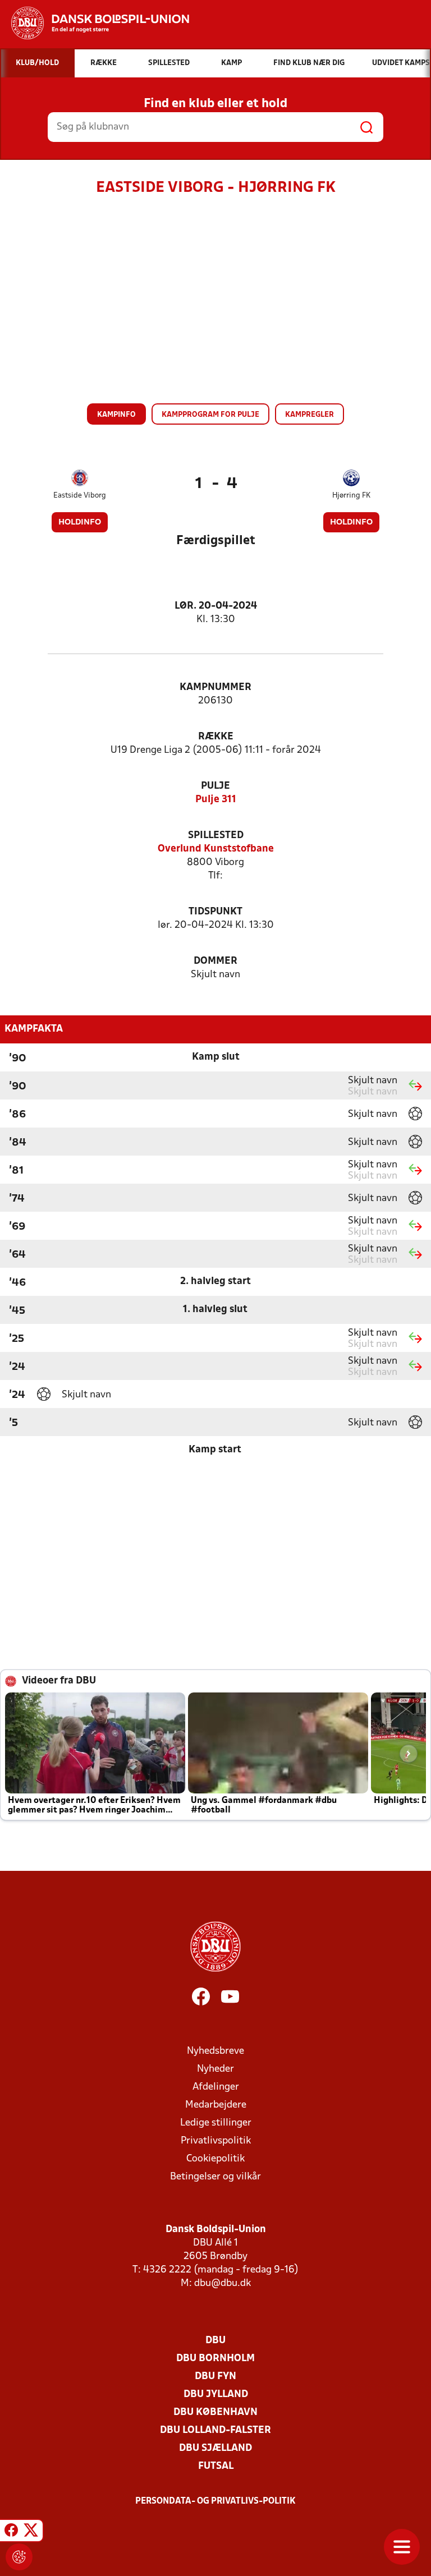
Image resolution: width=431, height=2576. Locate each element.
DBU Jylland (216, 2395)
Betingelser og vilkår (215, 2177)
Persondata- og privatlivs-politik (215, 2501)
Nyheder (215, 2069)
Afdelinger (216, 2087)
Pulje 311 (216, 800)
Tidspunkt (215, 912)
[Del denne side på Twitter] (31, 2532)
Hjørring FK (351, 496)
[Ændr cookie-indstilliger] (19, 2557)
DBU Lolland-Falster (215, 2430)
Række (216, 737)
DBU (215, 2341)
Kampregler (310, 415)
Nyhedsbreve (215, 2051)
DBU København (215, 2412)
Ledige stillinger (216, 2123)
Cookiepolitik (215, 2159)
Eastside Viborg (80, 496)
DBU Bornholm (215, 2359)
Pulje (215, 786)
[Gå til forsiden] (95, 23)
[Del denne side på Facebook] (11, 2532)
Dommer (215, 961)
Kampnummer (215, 687)
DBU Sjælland (215, 2448)
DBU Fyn (215, 2377)
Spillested (216, 836)
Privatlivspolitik (216, 2141)
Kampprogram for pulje (210, 415)
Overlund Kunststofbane (216, 849)
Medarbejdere (216, 2105)
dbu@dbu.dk (223, 2283)
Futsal (216, 2466)
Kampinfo (116, 415)
